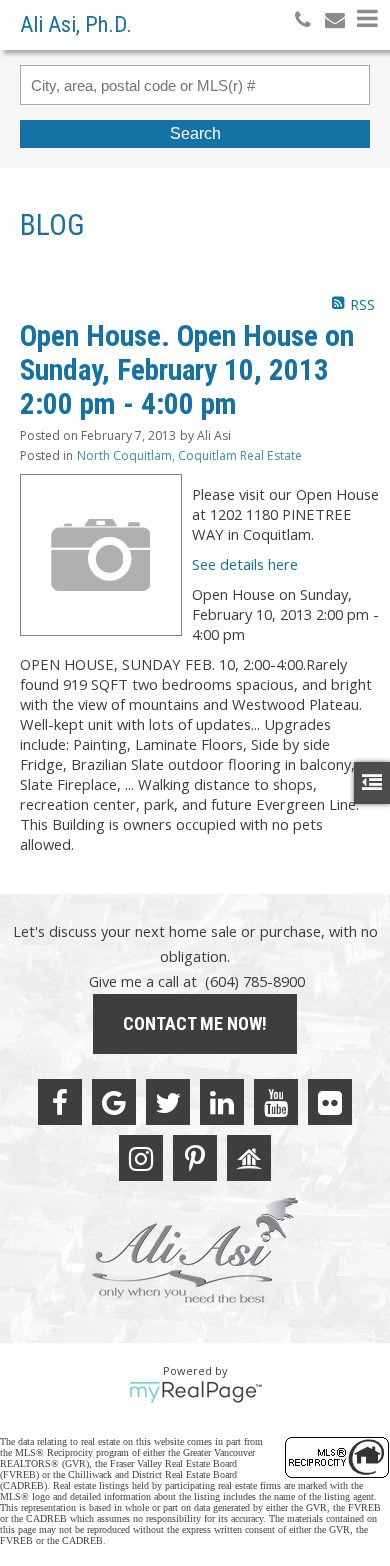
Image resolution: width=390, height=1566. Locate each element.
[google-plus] (114, 1102)
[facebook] (60, 1102)
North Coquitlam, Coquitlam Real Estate (189, 455)
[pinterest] (195, 1158)
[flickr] (330, 1102)
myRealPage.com (195, 1392)
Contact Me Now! (195, 1023)
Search (195, 133)
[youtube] (276, 1102)
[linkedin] (222, 1102)
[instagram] (141, 1158)
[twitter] (168, 1102)
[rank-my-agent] (249, 1158)
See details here (245, 564)
